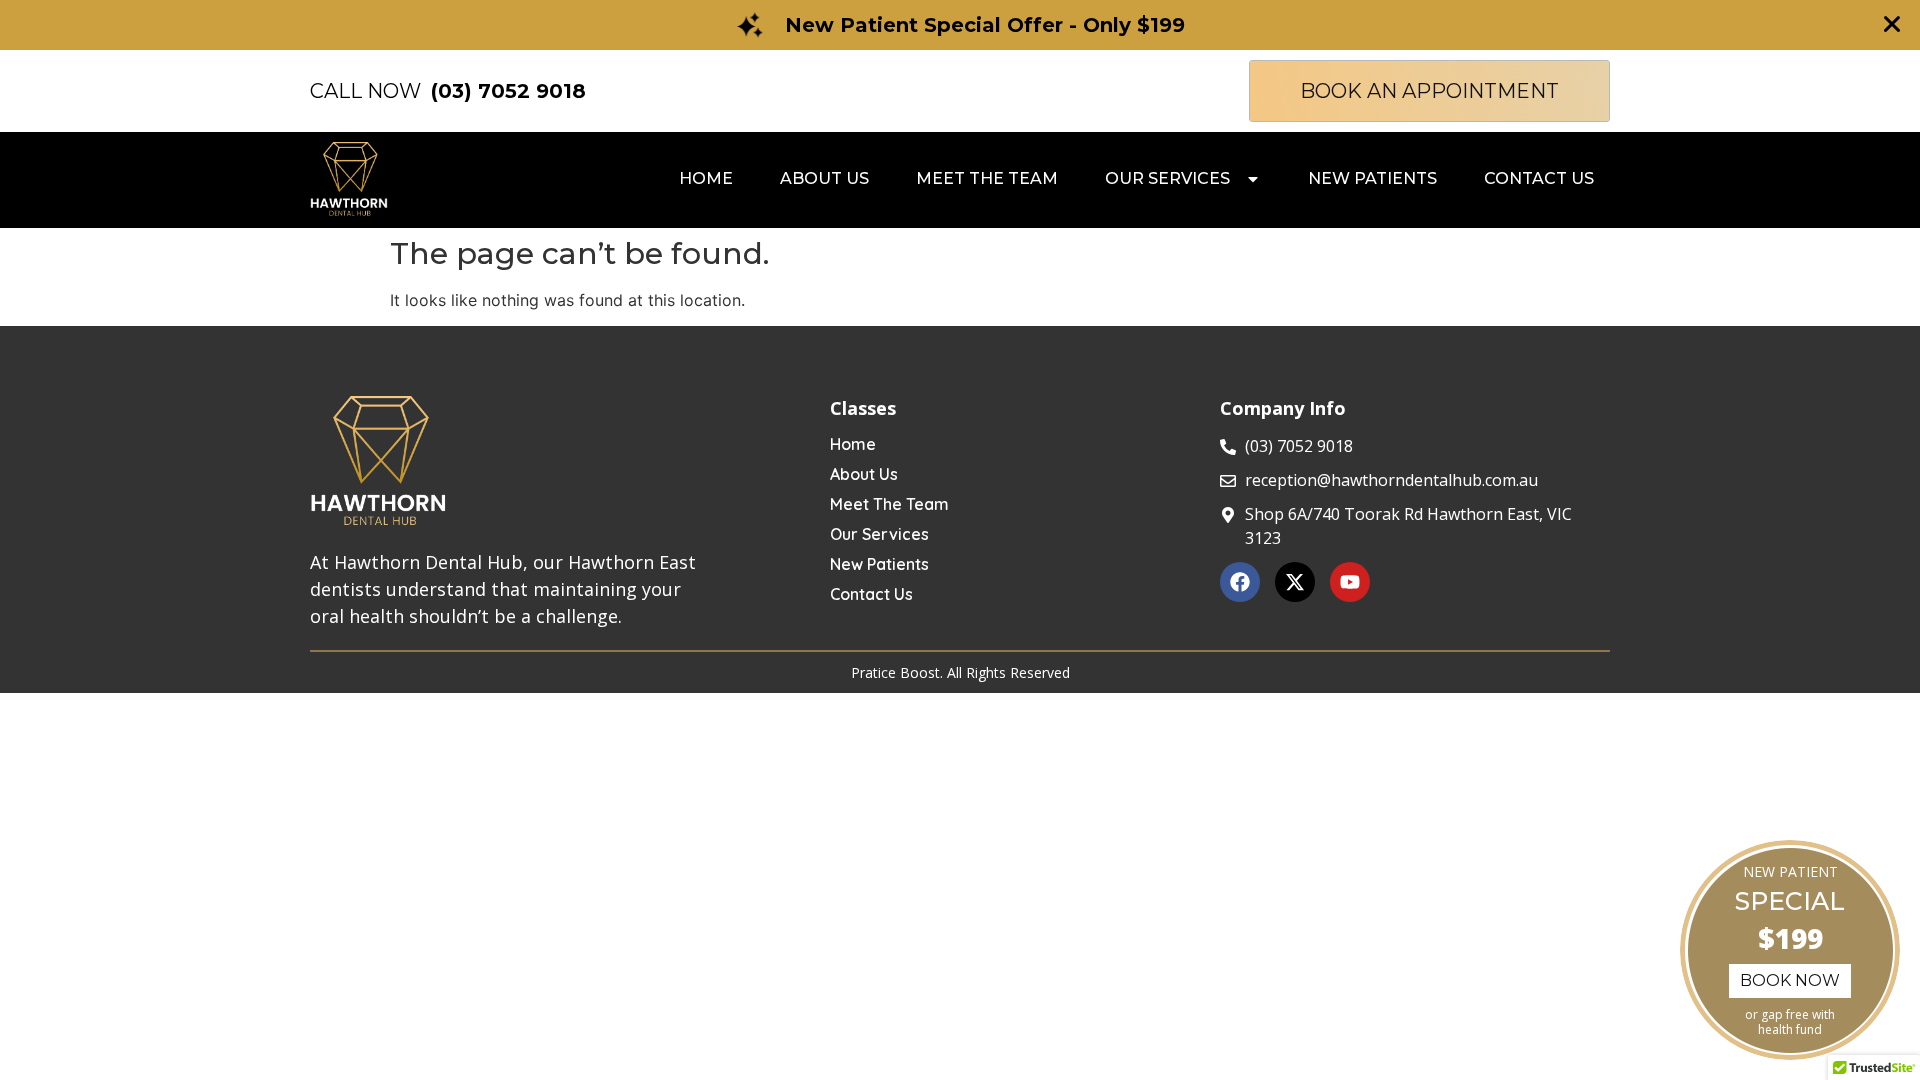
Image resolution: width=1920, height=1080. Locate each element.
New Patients (879, 564)
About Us (864, 474)
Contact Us (871, 594)
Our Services (879, 534)
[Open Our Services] (1253, 179)
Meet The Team (889, 504)
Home (853, 444)
